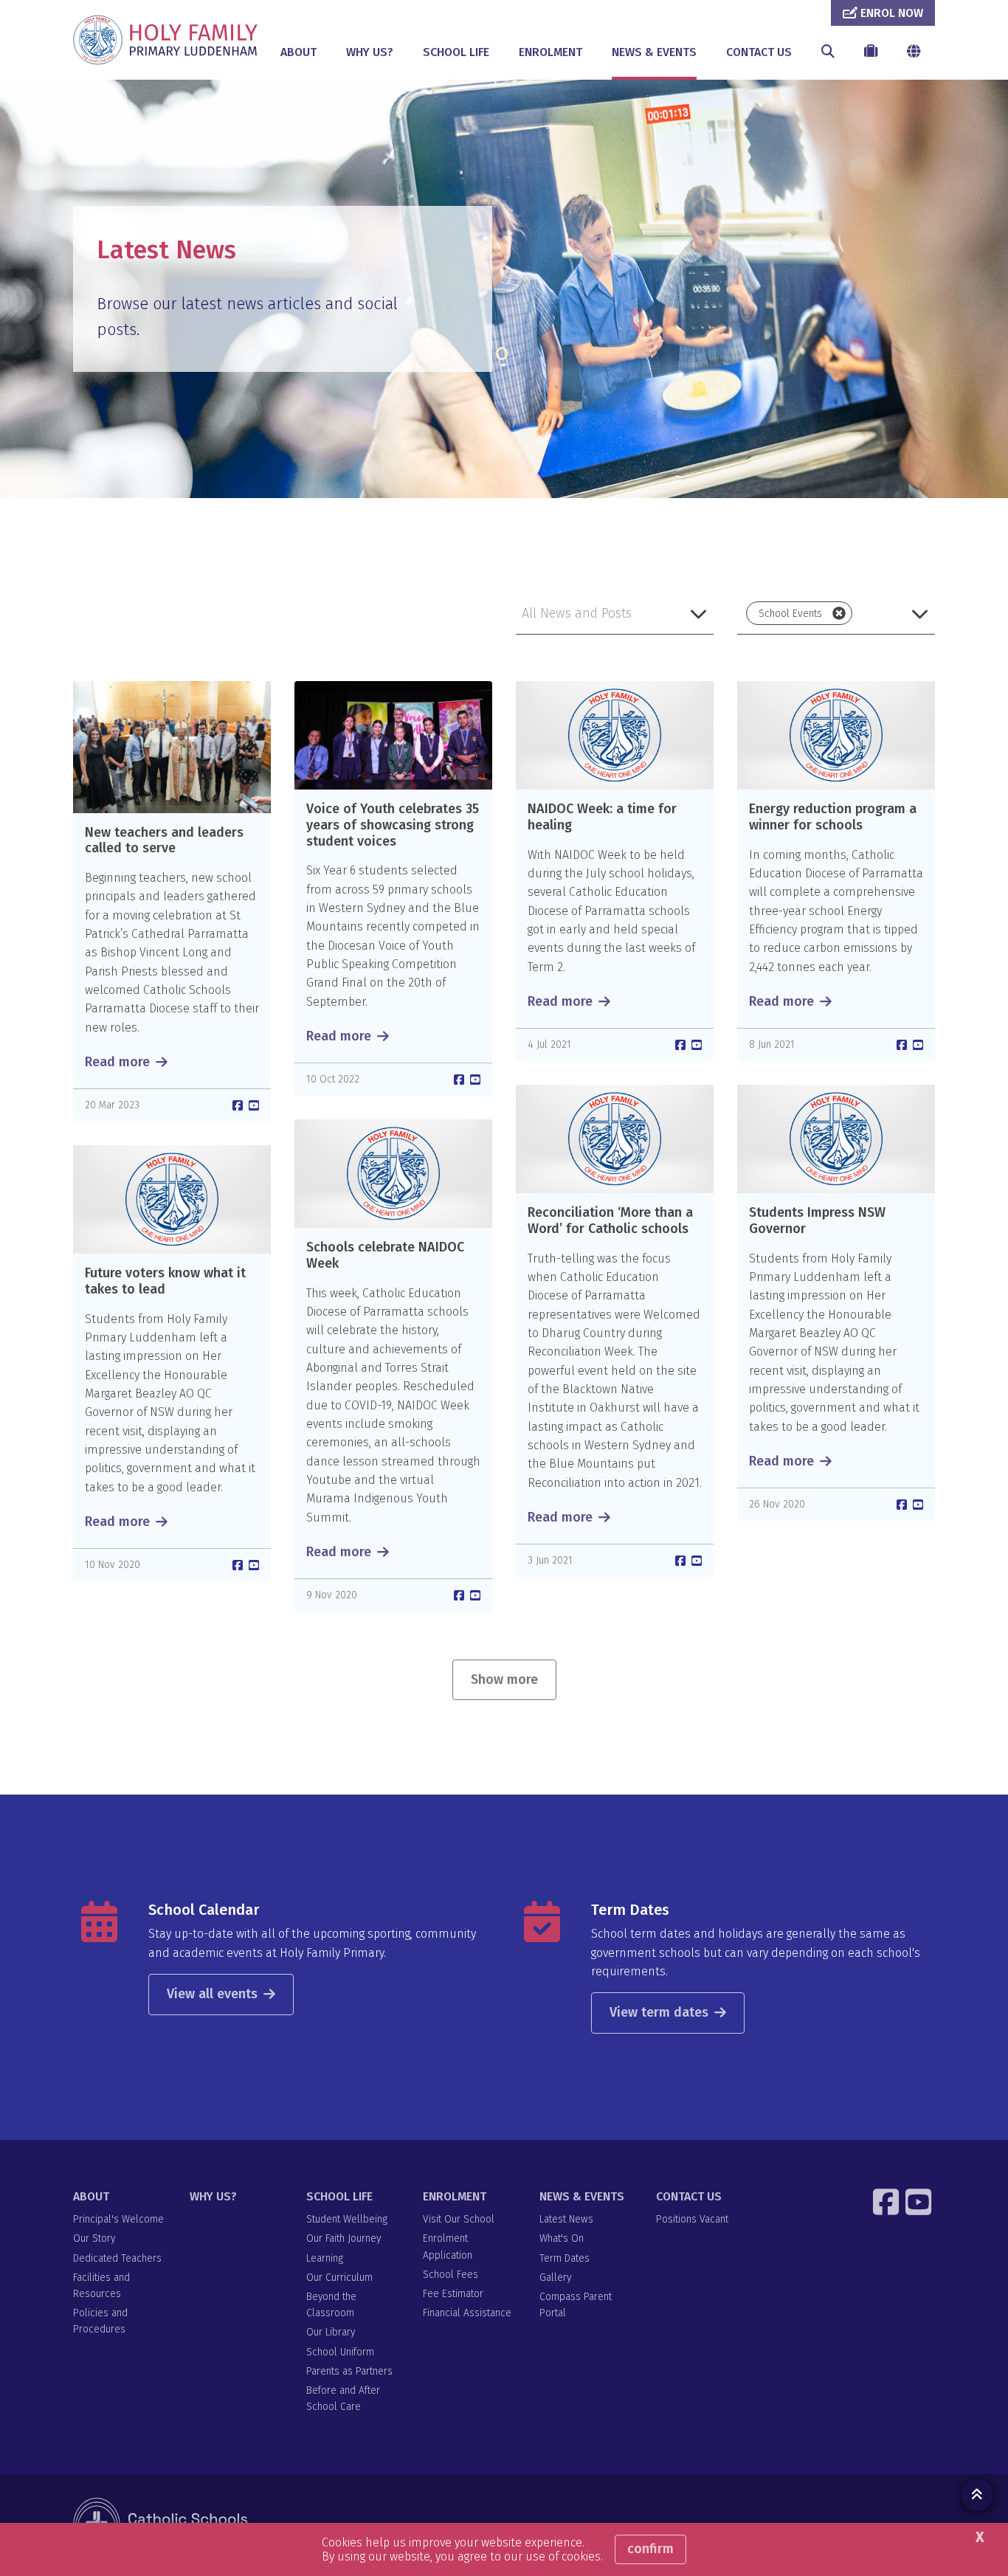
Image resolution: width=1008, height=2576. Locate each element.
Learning (325, 2258)
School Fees (451, 2275)
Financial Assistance (467, 2313)
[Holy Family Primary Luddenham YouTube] (920, 2202)
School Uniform (340, 2352)
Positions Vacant (692, 2219)
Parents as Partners (349, 2371)
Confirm (650, 2549)
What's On (562, 2238)
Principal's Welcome (118, 2219)
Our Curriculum (339, 2278)
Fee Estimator (453, 2294)
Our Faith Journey (344, 2238)
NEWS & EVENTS (654, 52)
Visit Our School (459, 2219)
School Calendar (204, 1910)
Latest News (566, 2219)
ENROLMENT (550, 52)
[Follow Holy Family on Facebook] (888, 2202)
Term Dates (630, 1910)
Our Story (94, 2238)
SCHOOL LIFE (456, 52)
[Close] (839, 613)
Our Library (331, 2332)
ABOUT (298, 52)
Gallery (555, 2278)
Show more (504, 1679)
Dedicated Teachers (117, 2258)
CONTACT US (759, 52)
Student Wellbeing (347, 2219)
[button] (615, 613)
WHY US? (370, 52)
